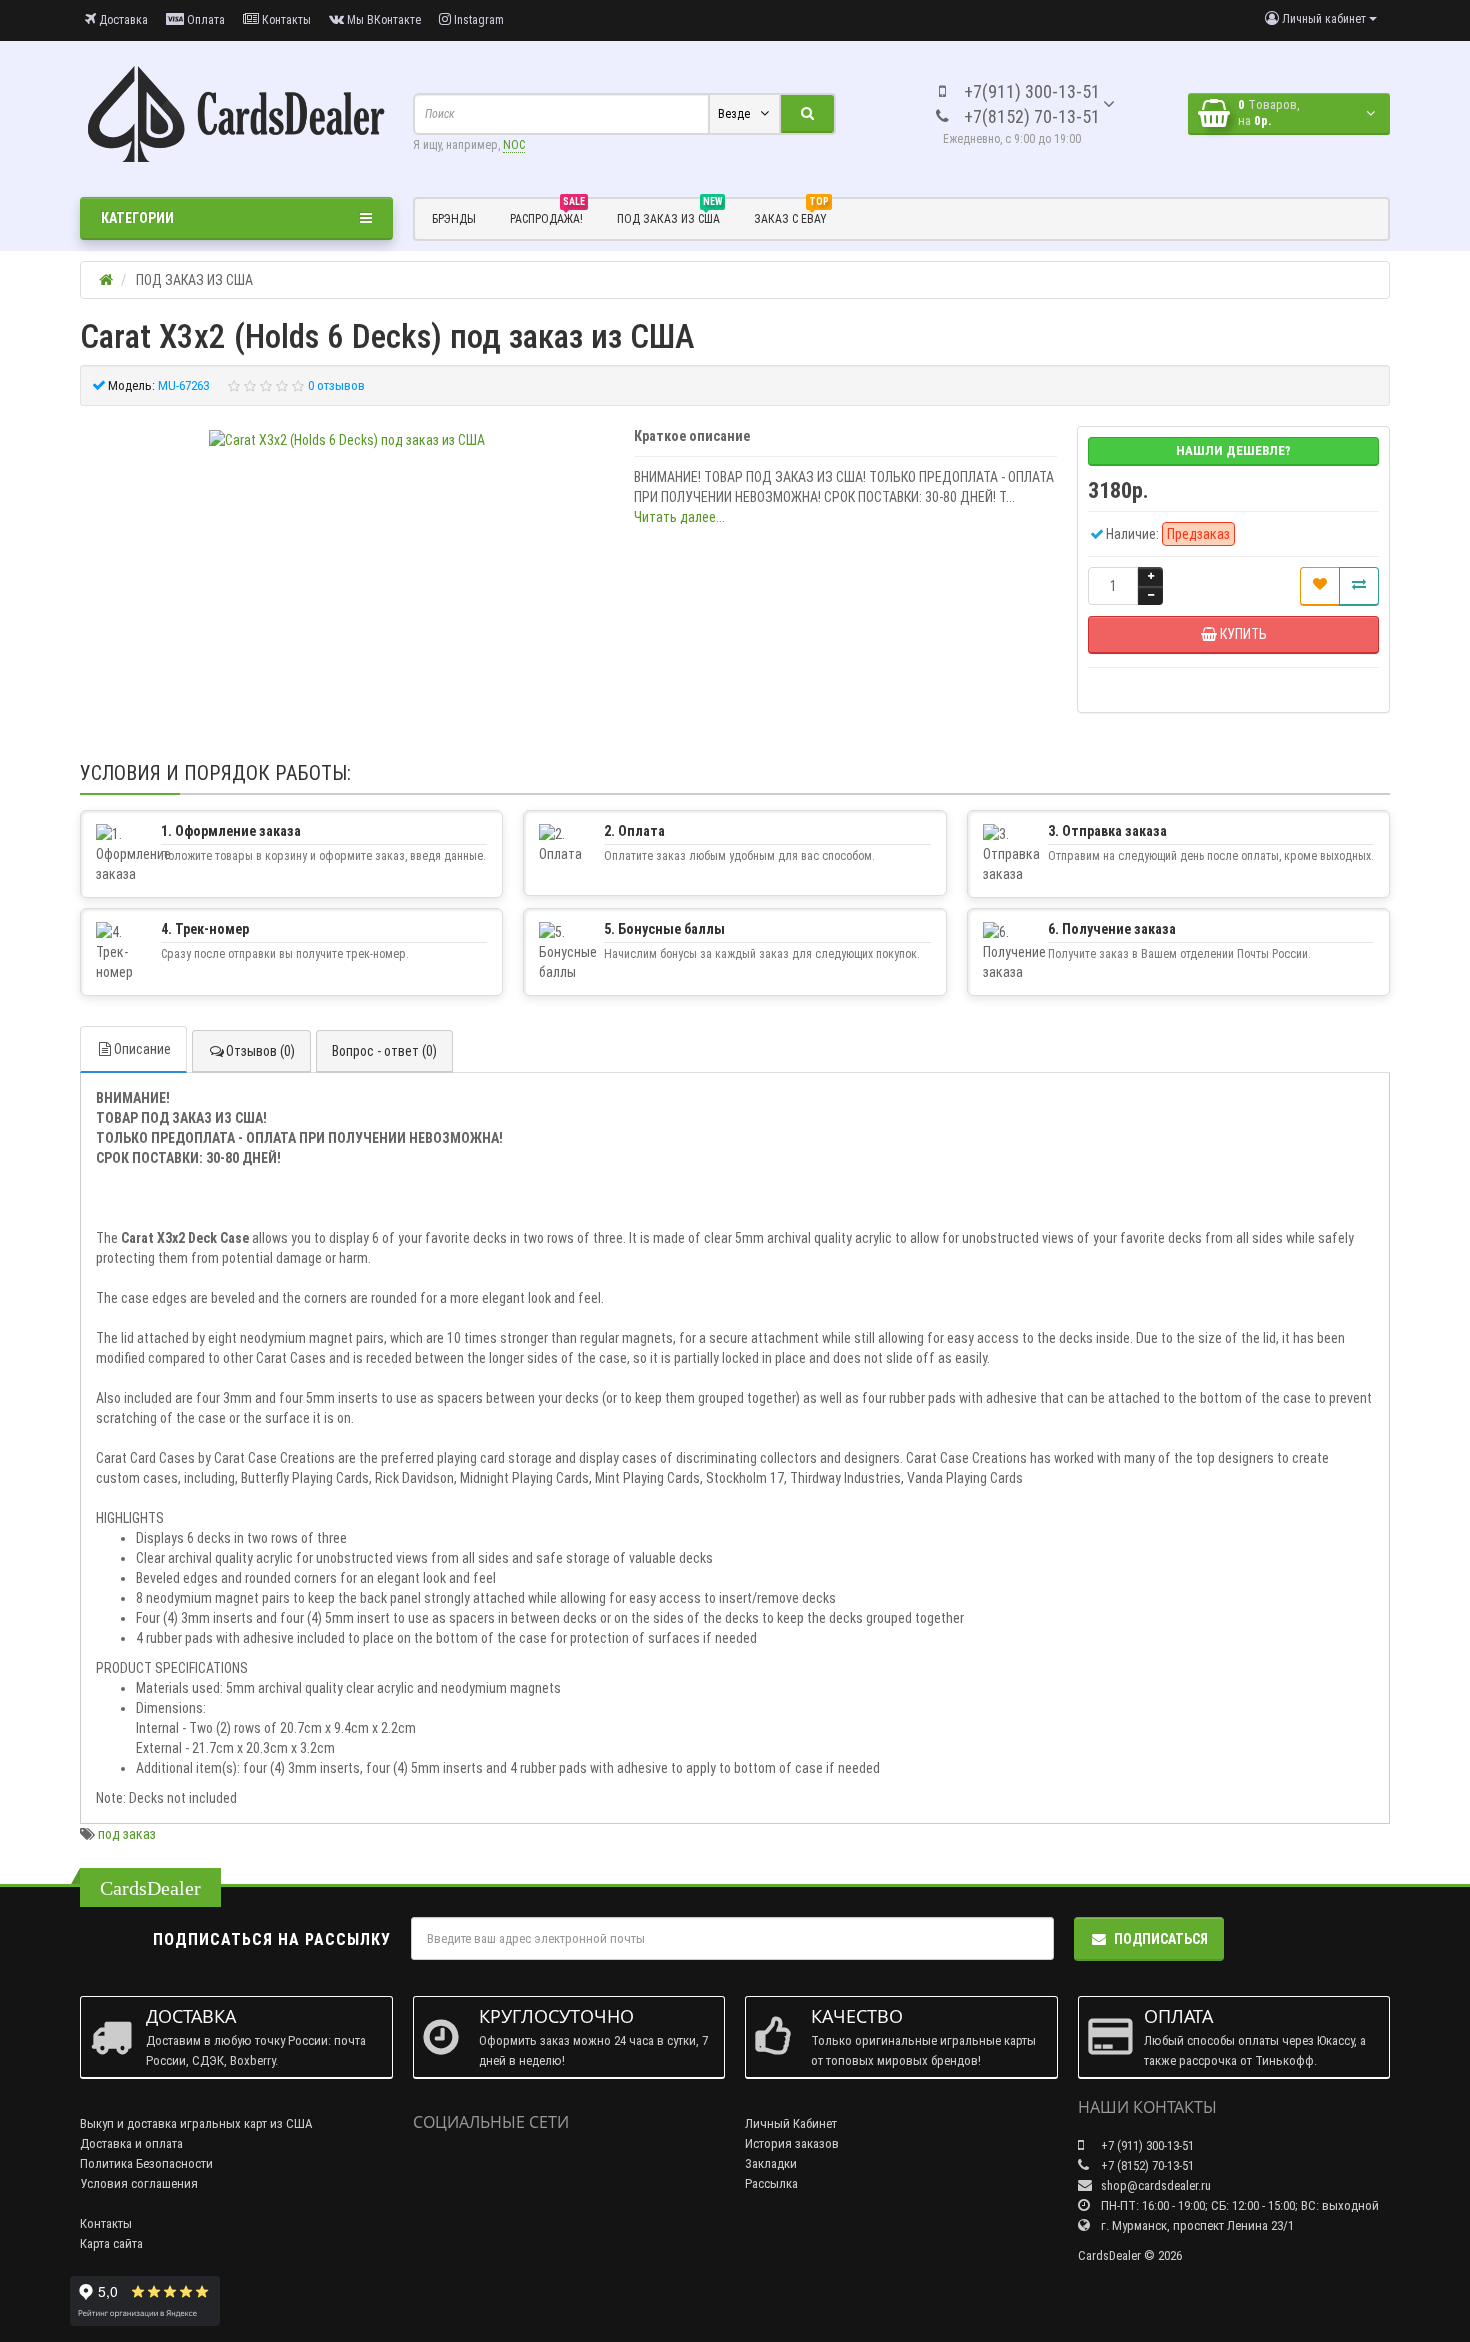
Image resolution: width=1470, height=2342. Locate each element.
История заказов (792, 2143)
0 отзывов (336, 385)
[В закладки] (1320, 586)
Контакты (285, 20)
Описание (142, 1049)
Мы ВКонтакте (382, 20)
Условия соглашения (139, 2183)
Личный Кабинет (791, 2123)
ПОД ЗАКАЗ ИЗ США (669, 216)
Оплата (204, 20)
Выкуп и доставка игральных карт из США (196, 2123)
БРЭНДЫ (454, 219)
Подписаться (1161, 1939)
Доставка (122, 20)
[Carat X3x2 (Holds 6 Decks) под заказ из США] (347, 440)
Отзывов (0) (260, 1051)
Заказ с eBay (791, 216)
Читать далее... (679, 517)
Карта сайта (111, 2243)
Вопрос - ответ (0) (384, 1051)
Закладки (771, 2163)
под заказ (127, 1834)
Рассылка (771, 2183)
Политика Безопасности (146, 2163)
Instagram (477, 20)
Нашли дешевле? (1233, 450)
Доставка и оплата (131, 2143)
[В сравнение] (1359, 586)
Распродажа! (547, 216)
